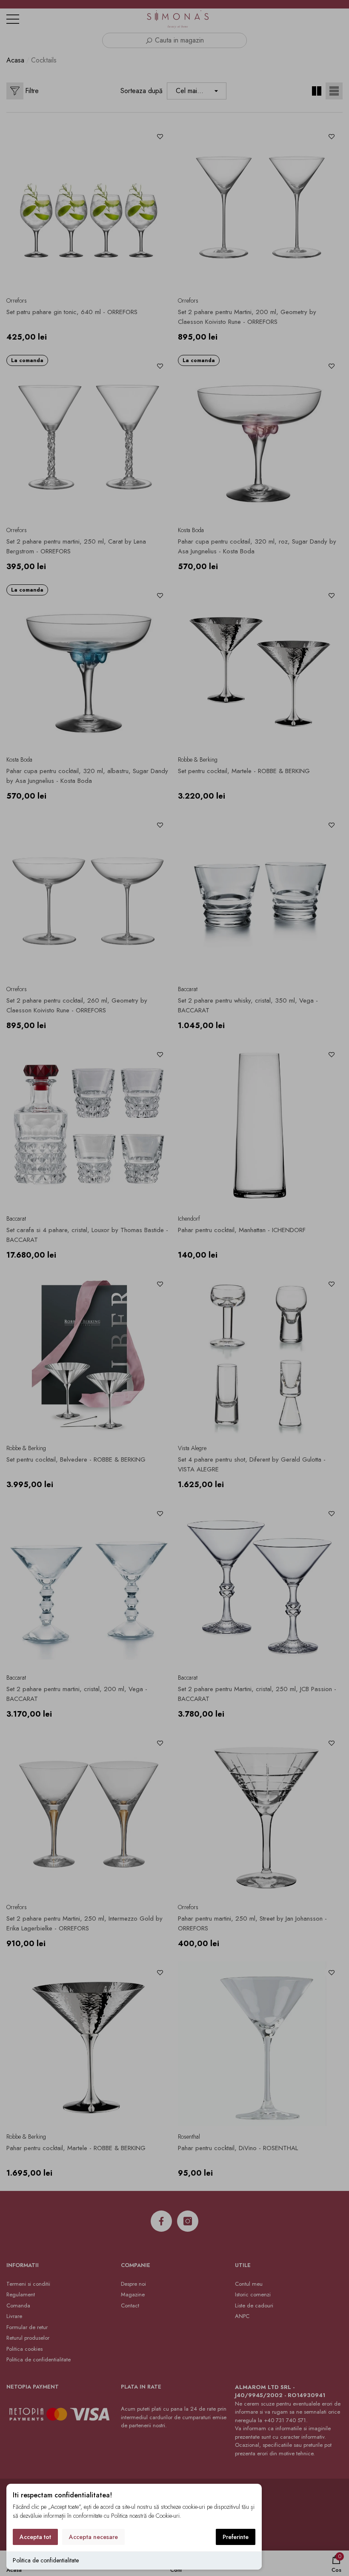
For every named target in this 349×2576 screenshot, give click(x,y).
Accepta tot (35, 2537)
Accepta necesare (93, 2537)
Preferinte (236, 2537)
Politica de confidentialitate (46, 2560)
